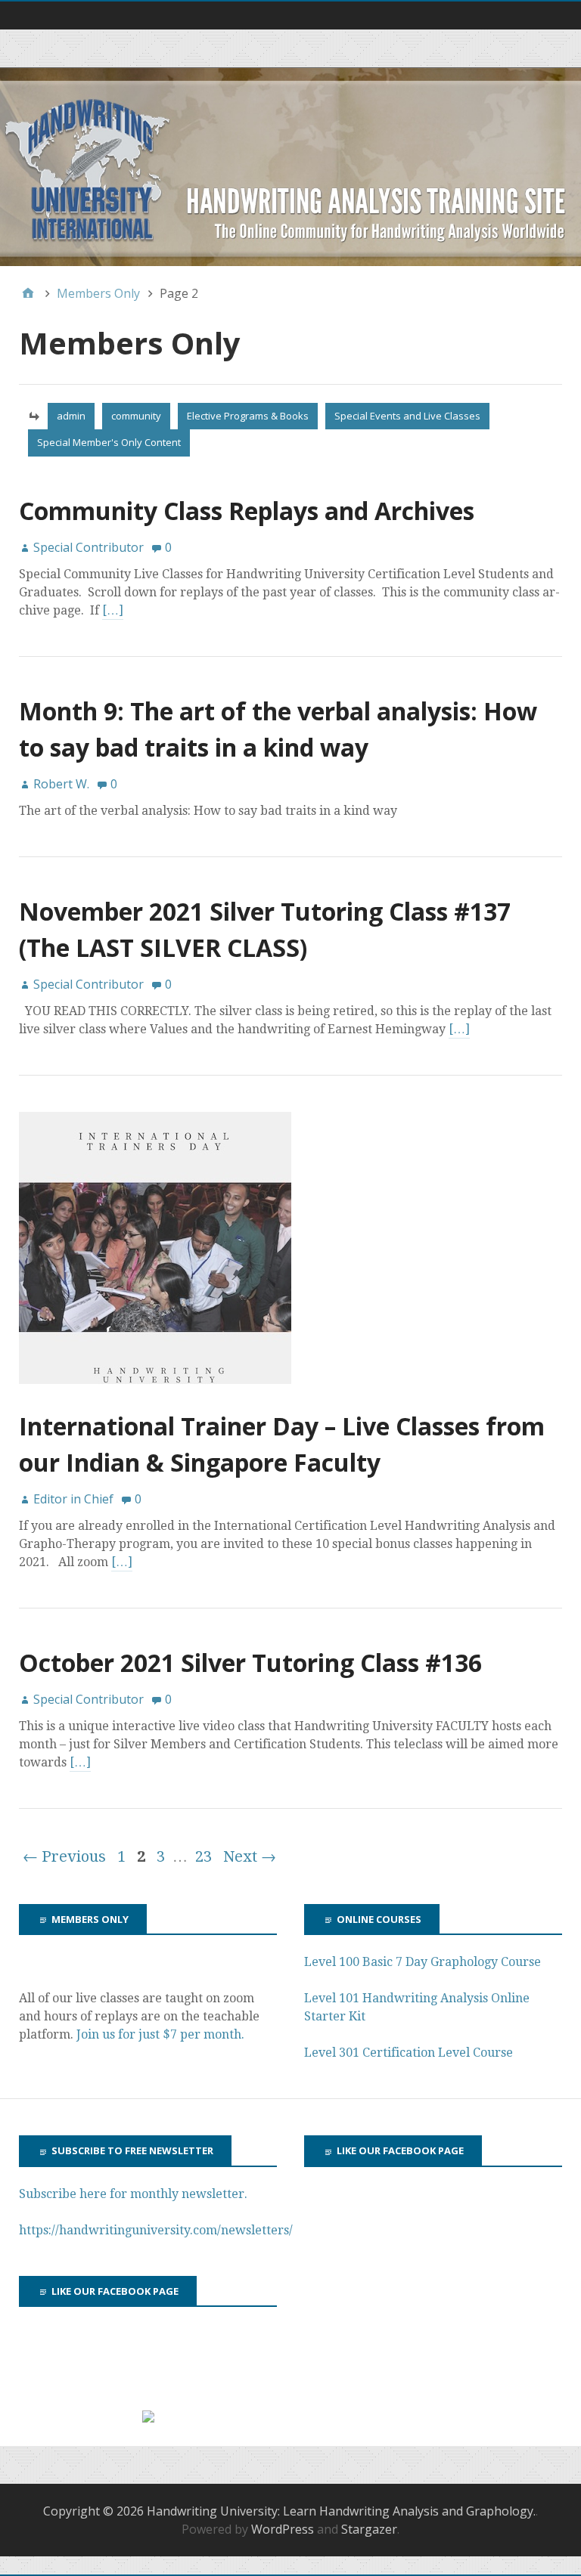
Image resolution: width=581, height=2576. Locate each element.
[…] (113, 610)
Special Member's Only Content (109, 442)
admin (71, 416)
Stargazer (369, 2529)
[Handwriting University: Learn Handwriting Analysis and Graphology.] (290, 167)
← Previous (64, 1856)
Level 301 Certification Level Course (409, 2053)
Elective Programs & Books (248, 416)
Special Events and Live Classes (407, 416)
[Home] (28, 293)
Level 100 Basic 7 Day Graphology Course (423, 1962)
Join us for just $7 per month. (162, 2034)
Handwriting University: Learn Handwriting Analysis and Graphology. (341, 2511)
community (136, 416)
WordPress (283, 2529)
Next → (250, 1856)
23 (204, 1856)
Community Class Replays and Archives (247, 511)
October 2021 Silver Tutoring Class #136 (250, 1663)
